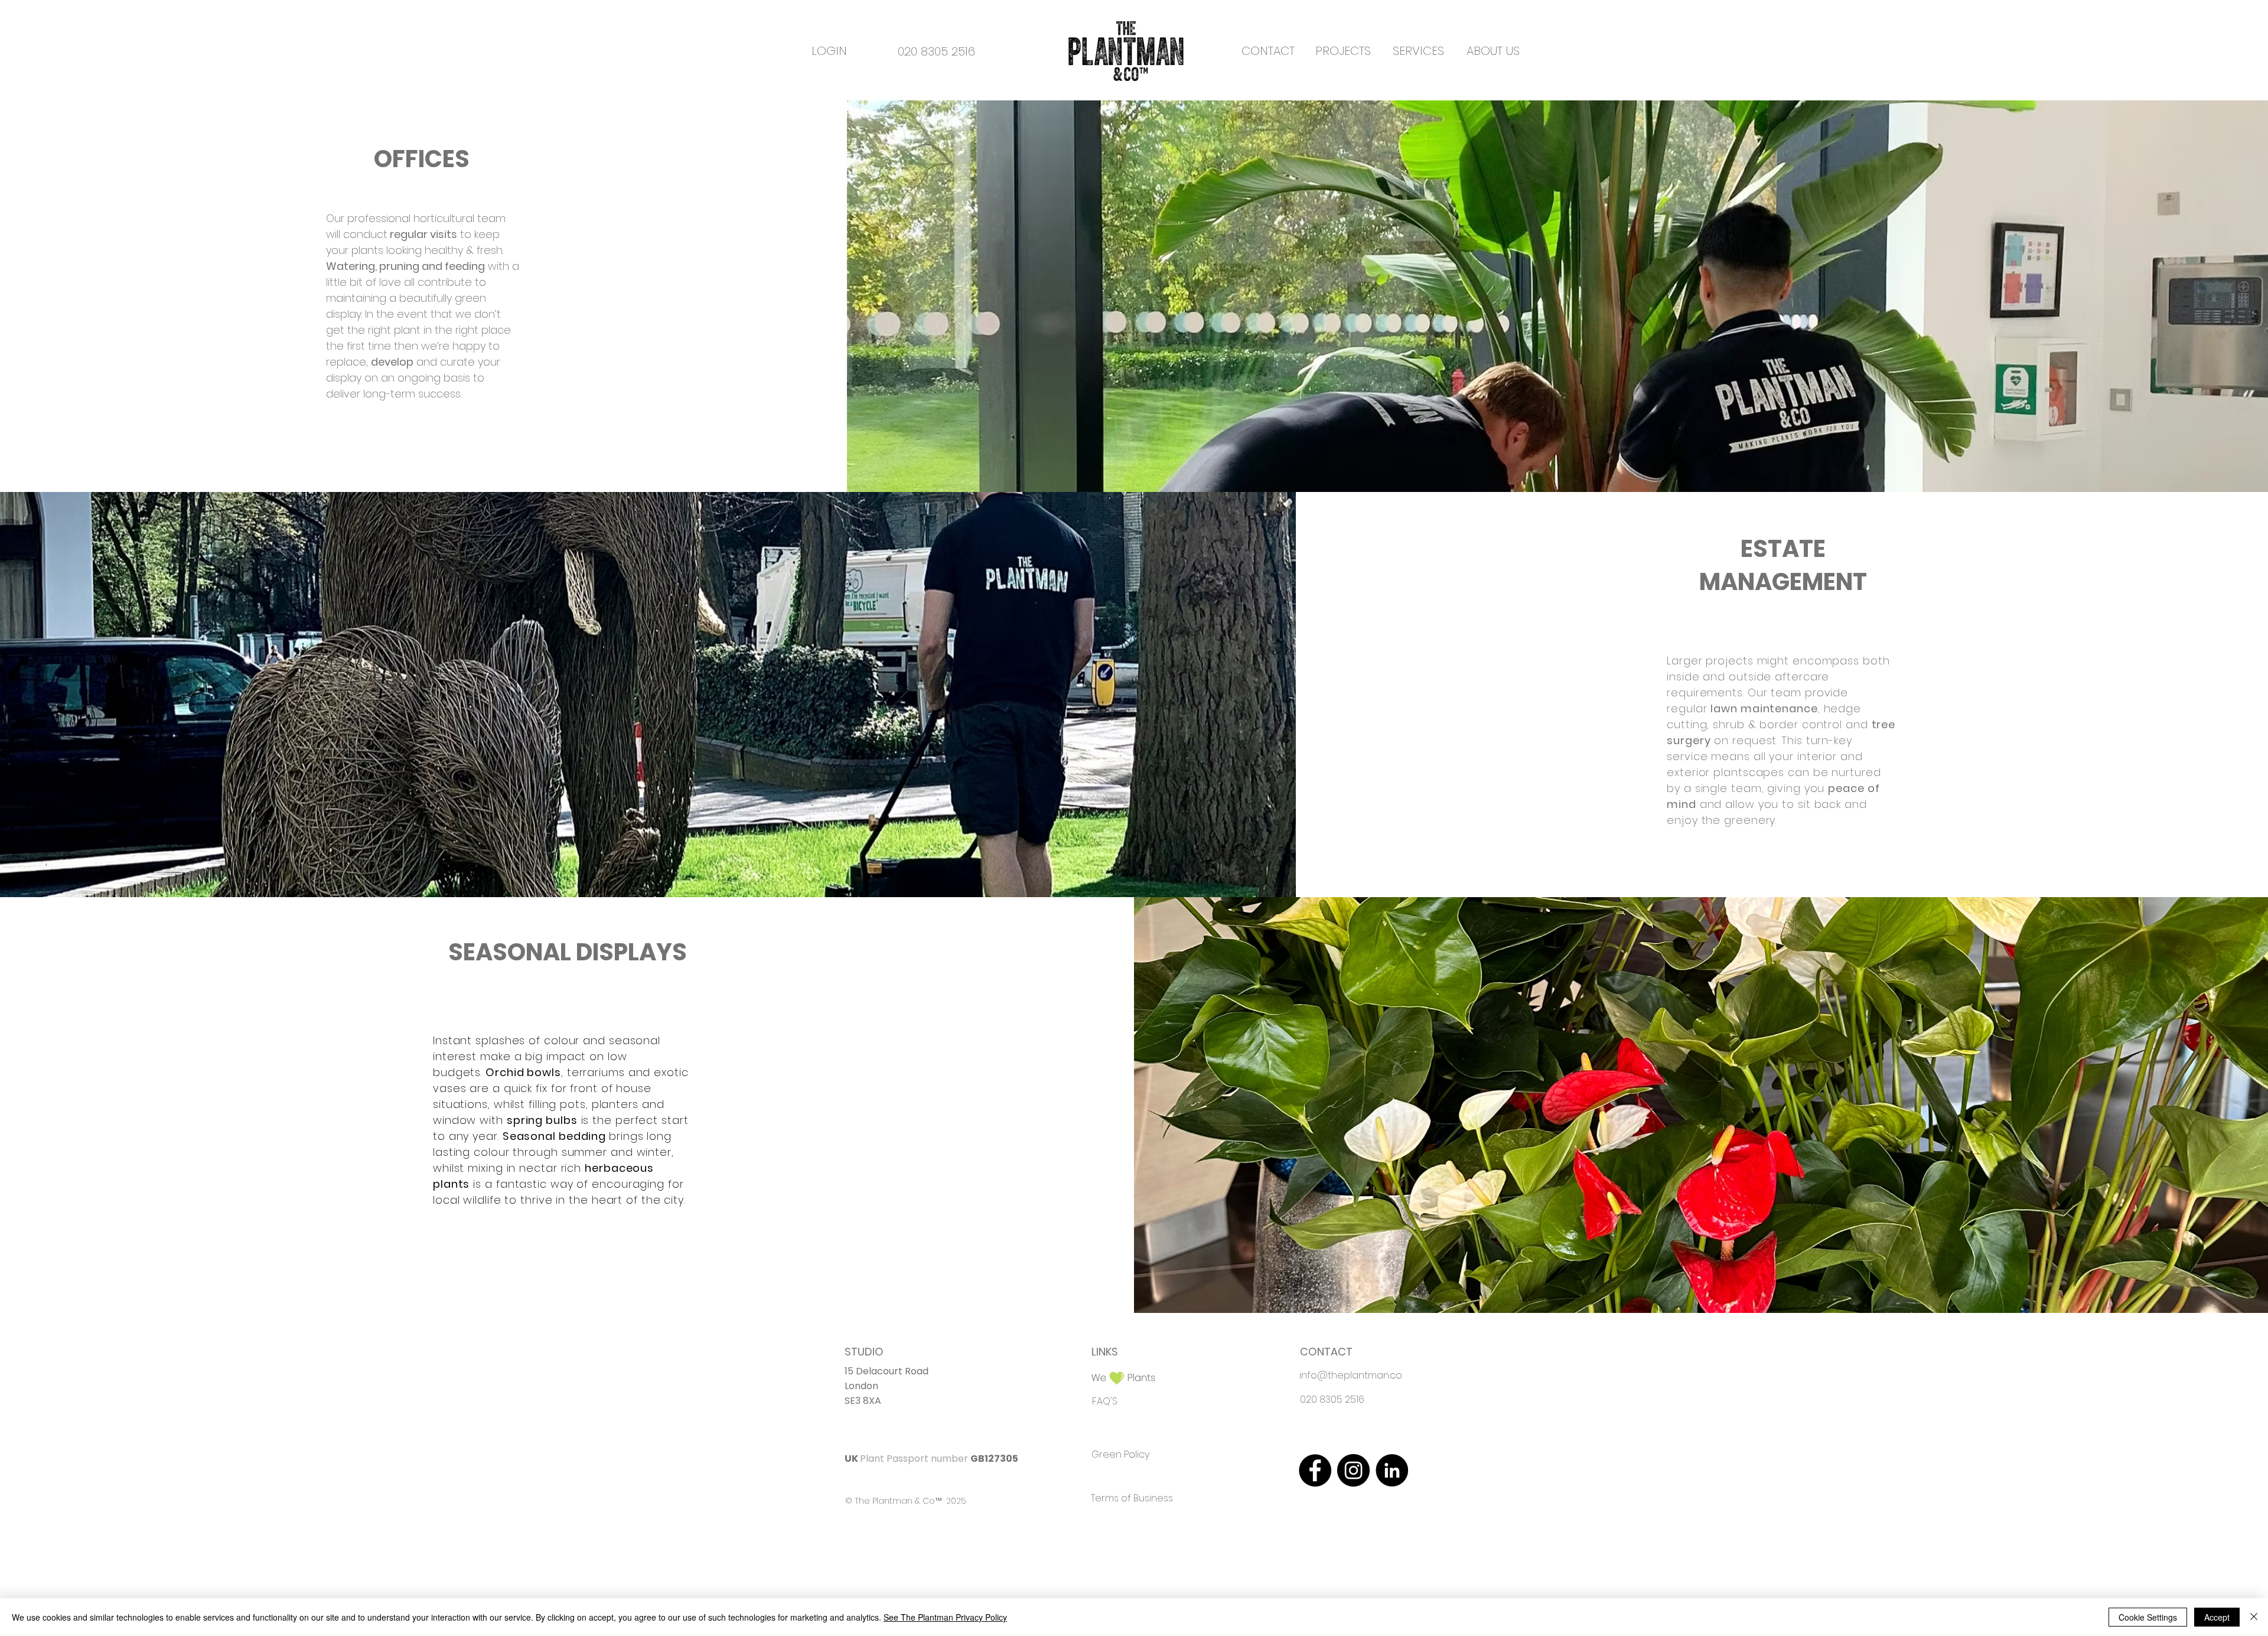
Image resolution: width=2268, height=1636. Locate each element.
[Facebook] (1315, 1470)
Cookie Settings (2148, 1617)
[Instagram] (1353, 1470)
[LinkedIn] (1392, 1470)
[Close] (2254, 1617)
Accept (2217, 1617)
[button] (1343, 51)
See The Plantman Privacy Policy (945, 1617)
